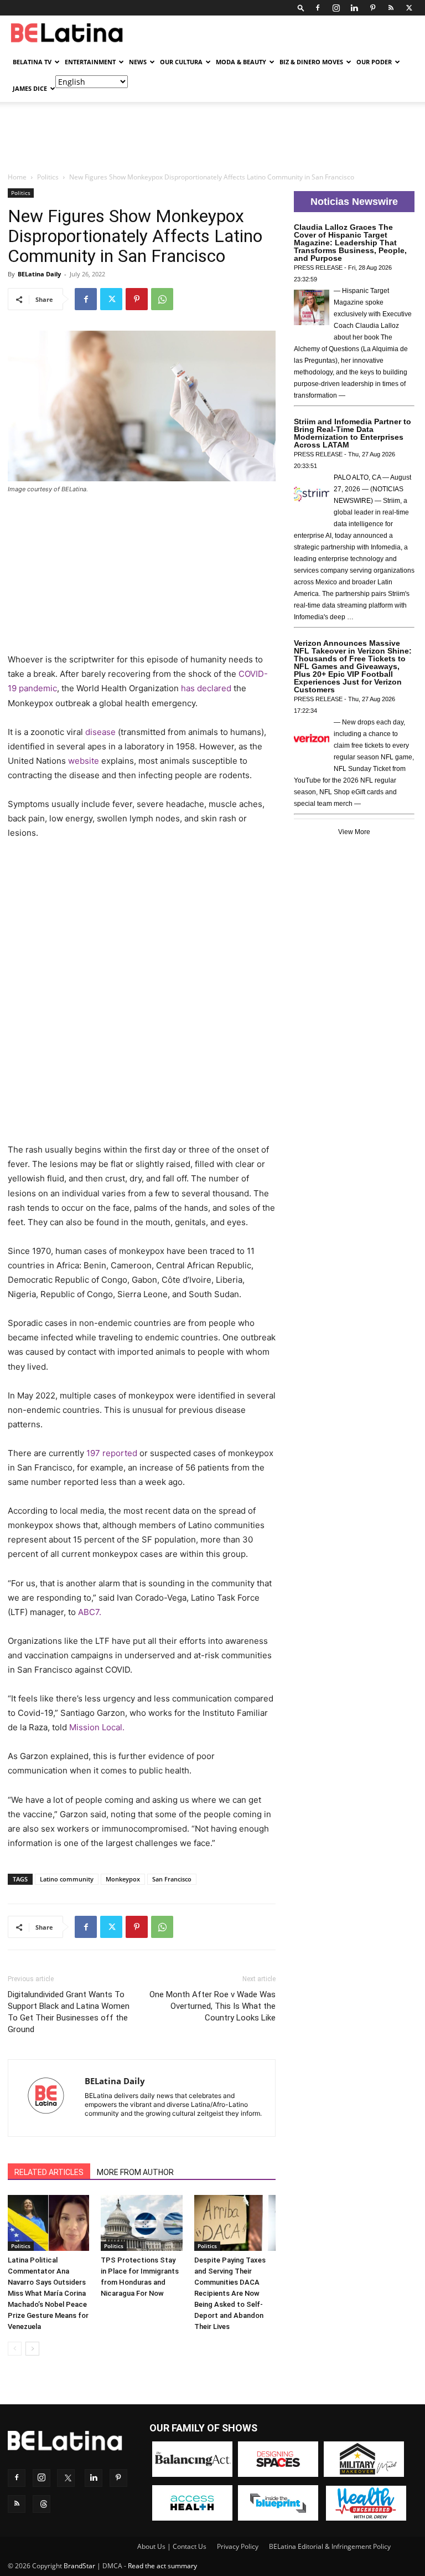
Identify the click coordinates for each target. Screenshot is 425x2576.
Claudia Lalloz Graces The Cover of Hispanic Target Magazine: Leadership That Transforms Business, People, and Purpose (350, 243)
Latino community (67, 1879)
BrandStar (79, 2566)
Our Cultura (181, 62)
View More (354, 832)
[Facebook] (318, 8)
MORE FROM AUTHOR (135, 2172)
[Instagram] (336, 8)
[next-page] (32, 2349)
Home (17, 177)
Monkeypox (123, 1879)
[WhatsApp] (162, 299)
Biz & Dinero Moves (311, 62)
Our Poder (374, 62)
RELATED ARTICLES (49, 2172)
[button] (301, 7)
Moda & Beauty (241, 62)
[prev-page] (15, 2349)
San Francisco (172, 1879)
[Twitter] (409, 8)
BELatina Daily (39, 274)
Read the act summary (162, 2566)
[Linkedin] (354, 8)
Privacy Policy (238, 2546)
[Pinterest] (372, 8)
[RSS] (391, 8)
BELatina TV (32, 62)
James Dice (30, 88)
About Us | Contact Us (172, 2546)
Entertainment (90, 62)
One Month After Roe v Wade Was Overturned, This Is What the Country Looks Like (212, 2006)
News (138, 62)
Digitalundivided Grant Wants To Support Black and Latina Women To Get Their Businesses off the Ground (69, 2012)
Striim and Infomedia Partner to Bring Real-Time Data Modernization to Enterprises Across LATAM (353, 433)
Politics (48, 177)
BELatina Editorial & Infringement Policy (330, 2546)
